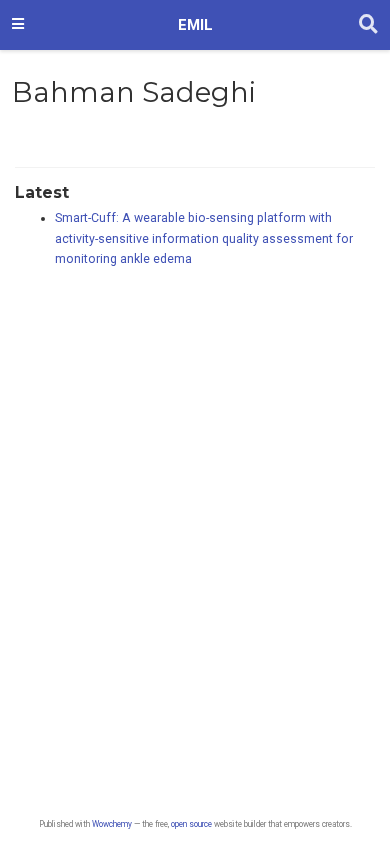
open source (191, 824)
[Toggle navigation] (18, 25)
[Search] (368, 25)
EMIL (195, 25)
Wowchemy (112, 824)
